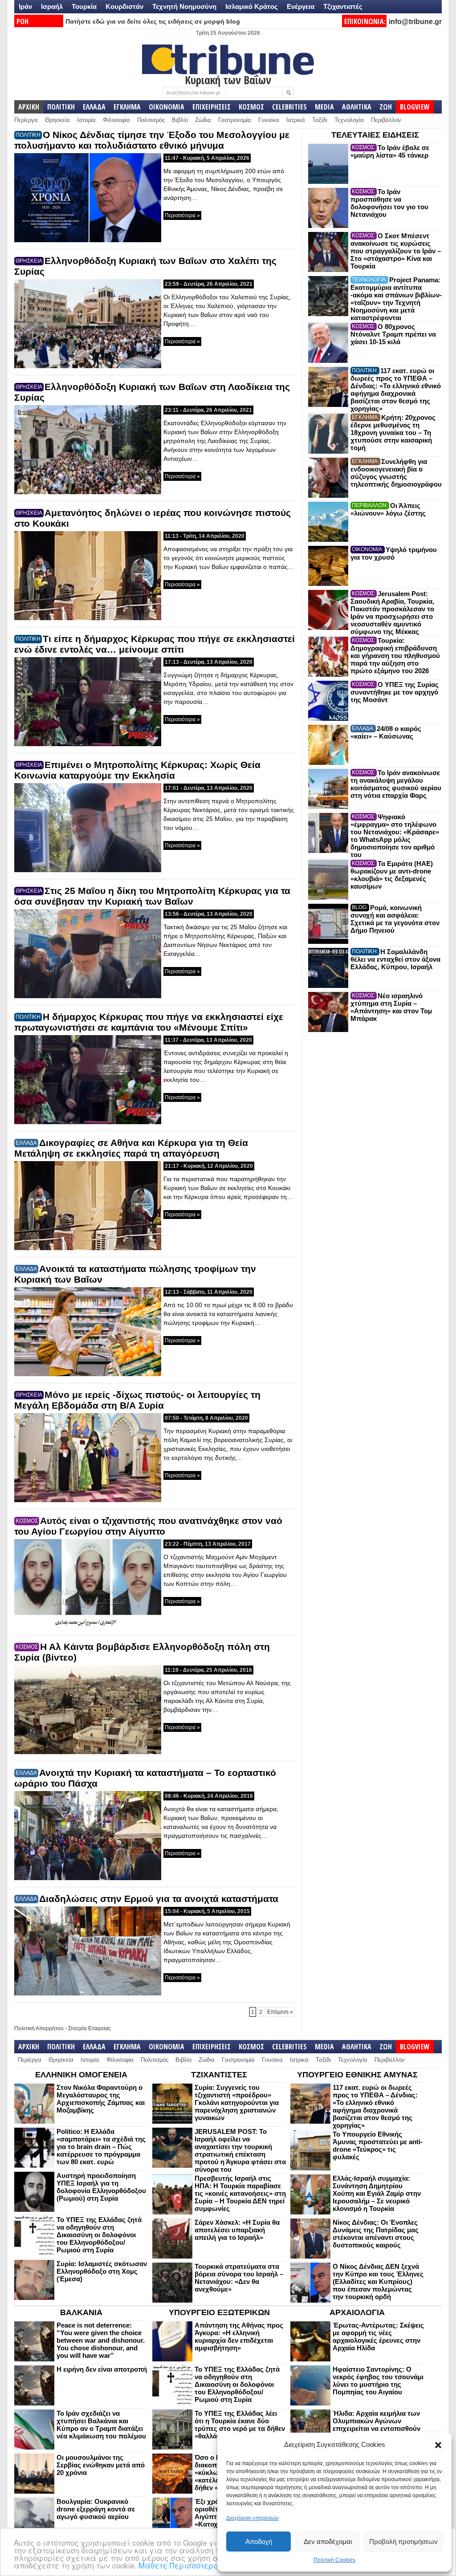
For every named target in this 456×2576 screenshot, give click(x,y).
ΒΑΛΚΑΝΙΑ (81, 2312)
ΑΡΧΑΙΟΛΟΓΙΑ (357, 2312)
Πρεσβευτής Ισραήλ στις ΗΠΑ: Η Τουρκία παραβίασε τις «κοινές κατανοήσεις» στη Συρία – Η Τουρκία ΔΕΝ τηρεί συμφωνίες (240, 2193)
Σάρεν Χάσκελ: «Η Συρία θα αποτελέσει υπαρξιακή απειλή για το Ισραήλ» (237, 2230)
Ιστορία (86, 120)
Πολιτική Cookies (334, 2560)
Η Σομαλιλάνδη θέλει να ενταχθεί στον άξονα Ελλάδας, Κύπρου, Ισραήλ (395, 959)
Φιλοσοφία (116, 120)
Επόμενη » (280, 2012)
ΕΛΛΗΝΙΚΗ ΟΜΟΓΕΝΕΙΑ (81, 2075)
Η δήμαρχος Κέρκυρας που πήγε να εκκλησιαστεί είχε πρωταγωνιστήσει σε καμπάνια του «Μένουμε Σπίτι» (149, 1022)
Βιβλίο (180, 120)
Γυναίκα (269, 120)
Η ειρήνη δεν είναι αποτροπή (102, 2369)
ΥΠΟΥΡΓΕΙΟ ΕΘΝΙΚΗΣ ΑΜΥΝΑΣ (357, 2075)
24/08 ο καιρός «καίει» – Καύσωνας (386, 732)
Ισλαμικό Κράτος (252, 6)
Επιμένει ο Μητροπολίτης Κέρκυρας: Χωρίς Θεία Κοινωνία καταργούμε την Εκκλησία (137, 770)
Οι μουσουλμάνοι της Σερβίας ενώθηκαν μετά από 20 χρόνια (101, 2465)
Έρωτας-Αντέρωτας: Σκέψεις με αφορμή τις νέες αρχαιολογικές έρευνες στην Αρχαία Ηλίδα (378, 2336)
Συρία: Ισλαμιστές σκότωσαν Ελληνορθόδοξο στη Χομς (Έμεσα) (102, 2271)
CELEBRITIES (289, 107)
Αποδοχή (259, 2541)
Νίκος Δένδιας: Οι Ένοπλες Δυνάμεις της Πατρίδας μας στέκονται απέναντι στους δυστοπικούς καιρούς (376, 2234)
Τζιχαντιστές (343, 6)
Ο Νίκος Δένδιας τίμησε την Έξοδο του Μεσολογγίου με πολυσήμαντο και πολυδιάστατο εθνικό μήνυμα (152, 140)
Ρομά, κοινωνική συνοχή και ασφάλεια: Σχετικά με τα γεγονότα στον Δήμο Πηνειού (395, 919)
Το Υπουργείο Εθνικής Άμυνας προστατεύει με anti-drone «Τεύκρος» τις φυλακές (378, 2145)
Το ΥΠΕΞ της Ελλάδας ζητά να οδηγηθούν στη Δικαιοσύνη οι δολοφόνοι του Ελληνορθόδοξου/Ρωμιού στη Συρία (99, 2235)
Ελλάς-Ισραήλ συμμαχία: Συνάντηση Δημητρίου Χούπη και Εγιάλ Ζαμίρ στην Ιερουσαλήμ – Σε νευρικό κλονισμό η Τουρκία (377, 2193)
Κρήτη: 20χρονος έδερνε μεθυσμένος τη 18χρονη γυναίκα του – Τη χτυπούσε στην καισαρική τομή (393, 433)
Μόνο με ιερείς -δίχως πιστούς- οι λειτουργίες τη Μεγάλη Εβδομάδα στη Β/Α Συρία (137, 1400)
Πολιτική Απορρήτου (39, 2028)
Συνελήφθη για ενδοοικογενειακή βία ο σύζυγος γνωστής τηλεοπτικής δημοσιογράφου (396, 473)
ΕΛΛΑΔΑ (94, 107)
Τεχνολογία (349, 120)
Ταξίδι (320, 120)
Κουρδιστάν (124, 6)
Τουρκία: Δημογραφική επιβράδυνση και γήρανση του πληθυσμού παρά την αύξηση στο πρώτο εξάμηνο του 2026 (395, 656)
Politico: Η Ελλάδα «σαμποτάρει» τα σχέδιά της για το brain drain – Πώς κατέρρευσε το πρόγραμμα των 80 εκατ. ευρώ (101, 2147)
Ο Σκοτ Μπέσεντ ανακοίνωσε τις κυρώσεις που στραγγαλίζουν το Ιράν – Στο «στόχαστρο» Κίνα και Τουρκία (396, 251)
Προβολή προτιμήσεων (403, 2541)
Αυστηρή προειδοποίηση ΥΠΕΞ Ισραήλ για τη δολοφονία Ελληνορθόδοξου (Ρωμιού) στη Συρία (101, 2187)
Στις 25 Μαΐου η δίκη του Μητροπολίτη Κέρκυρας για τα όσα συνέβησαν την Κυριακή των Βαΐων (152, 896)
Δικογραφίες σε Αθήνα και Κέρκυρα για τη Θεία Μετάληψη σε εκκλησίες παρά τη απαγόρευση (131, 1148)
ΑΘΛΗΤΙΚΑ (357, 107)
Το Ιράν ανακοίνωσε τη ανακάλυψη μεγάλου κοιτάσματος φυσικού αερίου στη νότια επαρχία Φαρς (396, 784)
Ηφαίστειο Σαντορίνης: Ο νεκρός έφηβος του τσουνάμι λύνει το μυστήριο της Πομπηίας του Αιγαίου (378, 2381)
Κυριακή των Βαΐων (228, 80)
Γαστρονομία (235, 120)
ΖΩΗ (386, 107)
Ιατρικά (296, 120)
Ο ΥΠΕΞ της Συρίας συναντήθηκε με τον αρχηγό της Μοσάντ (395, 692)
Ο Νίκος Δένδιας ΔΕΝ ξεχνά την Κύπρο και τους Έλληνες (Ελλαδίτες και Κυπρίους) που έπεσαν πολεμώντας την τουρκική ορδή (378, 2281)
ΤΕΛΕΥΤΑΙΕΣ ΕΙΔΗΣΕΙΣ (375, 135)
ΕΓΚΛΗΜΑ (127, 107)
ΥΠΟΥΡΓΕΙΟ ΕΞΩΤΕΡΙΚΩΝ (219, 2312)
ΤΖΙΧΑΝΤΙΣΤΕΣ (219, 2075)
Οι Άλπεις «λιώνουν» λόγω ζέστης (388, 509)
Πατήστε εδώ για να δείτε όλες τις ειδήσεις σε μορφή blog (153, 21)
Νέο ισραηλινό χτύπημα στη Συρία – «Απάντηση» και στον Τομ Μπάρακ (391, 1007)
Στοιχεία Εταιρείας (90, 2028)
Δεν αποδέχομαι (328, 2541)
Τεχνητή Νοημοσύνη (184, 6)
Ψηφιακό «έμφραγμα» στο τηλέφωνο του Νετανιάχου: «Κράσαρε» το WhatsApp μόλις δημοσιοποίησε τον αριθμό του (395, 836)
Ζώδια (203, 120)
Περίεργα (26, 120)
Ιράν (25, 6)
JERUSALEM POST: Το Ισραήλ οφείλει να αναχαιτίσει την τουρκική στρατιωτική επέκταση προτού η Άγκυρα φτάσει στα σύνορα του (240, 2150)
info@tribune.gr (415, 22)
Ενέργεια (301, 6)
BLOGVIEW (415, 107)
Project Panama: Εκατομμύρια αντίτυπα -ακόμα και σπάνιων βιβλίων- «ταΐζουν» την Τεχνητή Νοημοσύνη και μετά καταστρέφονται (396, 299)
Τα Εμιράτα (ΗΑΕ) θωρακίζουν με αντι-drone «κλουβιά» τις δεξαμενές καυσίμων (392, 875)
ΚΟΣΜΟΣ (251, 107)
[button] (438, 2445)
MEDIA (324, 107)
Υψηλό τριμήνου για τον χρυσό (394, 553)
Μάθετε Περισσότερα (179, 2565)
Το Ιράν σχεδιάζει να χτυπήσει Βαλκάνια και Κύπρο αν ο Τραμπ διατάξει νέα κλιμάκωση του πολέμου (101, 2425)
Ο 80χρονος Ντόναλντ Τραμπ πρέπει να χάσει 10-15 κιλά (393, 334)
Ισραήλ (52, 6)
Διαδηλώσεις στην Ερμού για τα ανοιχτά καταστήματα (159, 1899)
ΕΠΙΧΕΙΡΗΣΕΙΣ (212, 107)
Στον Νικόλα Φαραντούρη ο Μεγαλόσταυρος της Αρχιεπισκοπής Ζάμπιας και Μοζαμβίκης (101, 2099)
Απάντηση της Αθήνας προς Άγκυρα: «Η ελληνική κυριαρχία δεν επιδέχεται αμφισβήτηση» (239, 2336)
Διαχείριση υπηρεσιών (252, 2518)
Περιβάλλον (386, 120)
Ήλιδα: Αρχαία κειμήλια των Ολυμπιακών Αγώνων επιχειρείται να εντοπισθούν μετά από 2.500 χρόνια (377, 2425)
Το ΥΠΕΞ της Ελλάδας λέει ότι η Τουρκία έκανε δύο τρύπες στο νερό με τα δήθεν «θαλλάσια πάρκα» (240, 2425)
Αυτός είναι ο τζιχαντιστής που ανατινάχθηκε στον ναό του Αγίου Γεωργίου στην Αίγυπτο (148, 1526)
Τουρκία (84, 6)
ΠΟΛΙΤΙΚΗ (61, 107)
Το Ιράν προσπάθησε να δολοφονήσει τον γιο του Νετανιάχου (389, 203)
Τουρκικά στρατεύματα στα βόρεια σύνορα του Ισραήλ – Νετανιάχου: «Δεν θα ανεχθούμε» (239, 2278)
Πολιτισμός (151, 120)
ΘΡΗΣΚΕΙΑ (29, 261)
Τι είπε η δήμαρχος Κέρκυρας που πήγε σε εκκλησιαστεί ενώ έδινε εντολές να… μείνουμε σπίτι (155, 644)
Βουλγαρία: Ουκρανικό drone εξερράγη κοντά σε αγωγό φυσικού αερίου (96, 2509)
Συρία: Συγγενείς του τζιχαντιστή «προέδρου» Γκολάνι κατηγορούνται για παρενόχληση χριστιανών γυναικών (237, 2103)
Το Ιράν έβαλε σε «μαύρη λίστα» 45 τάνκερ (390, 151)
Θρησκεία (57, 120)
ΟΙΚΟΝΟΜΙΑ (167, 107)
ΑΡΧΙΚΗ (29, 107)
